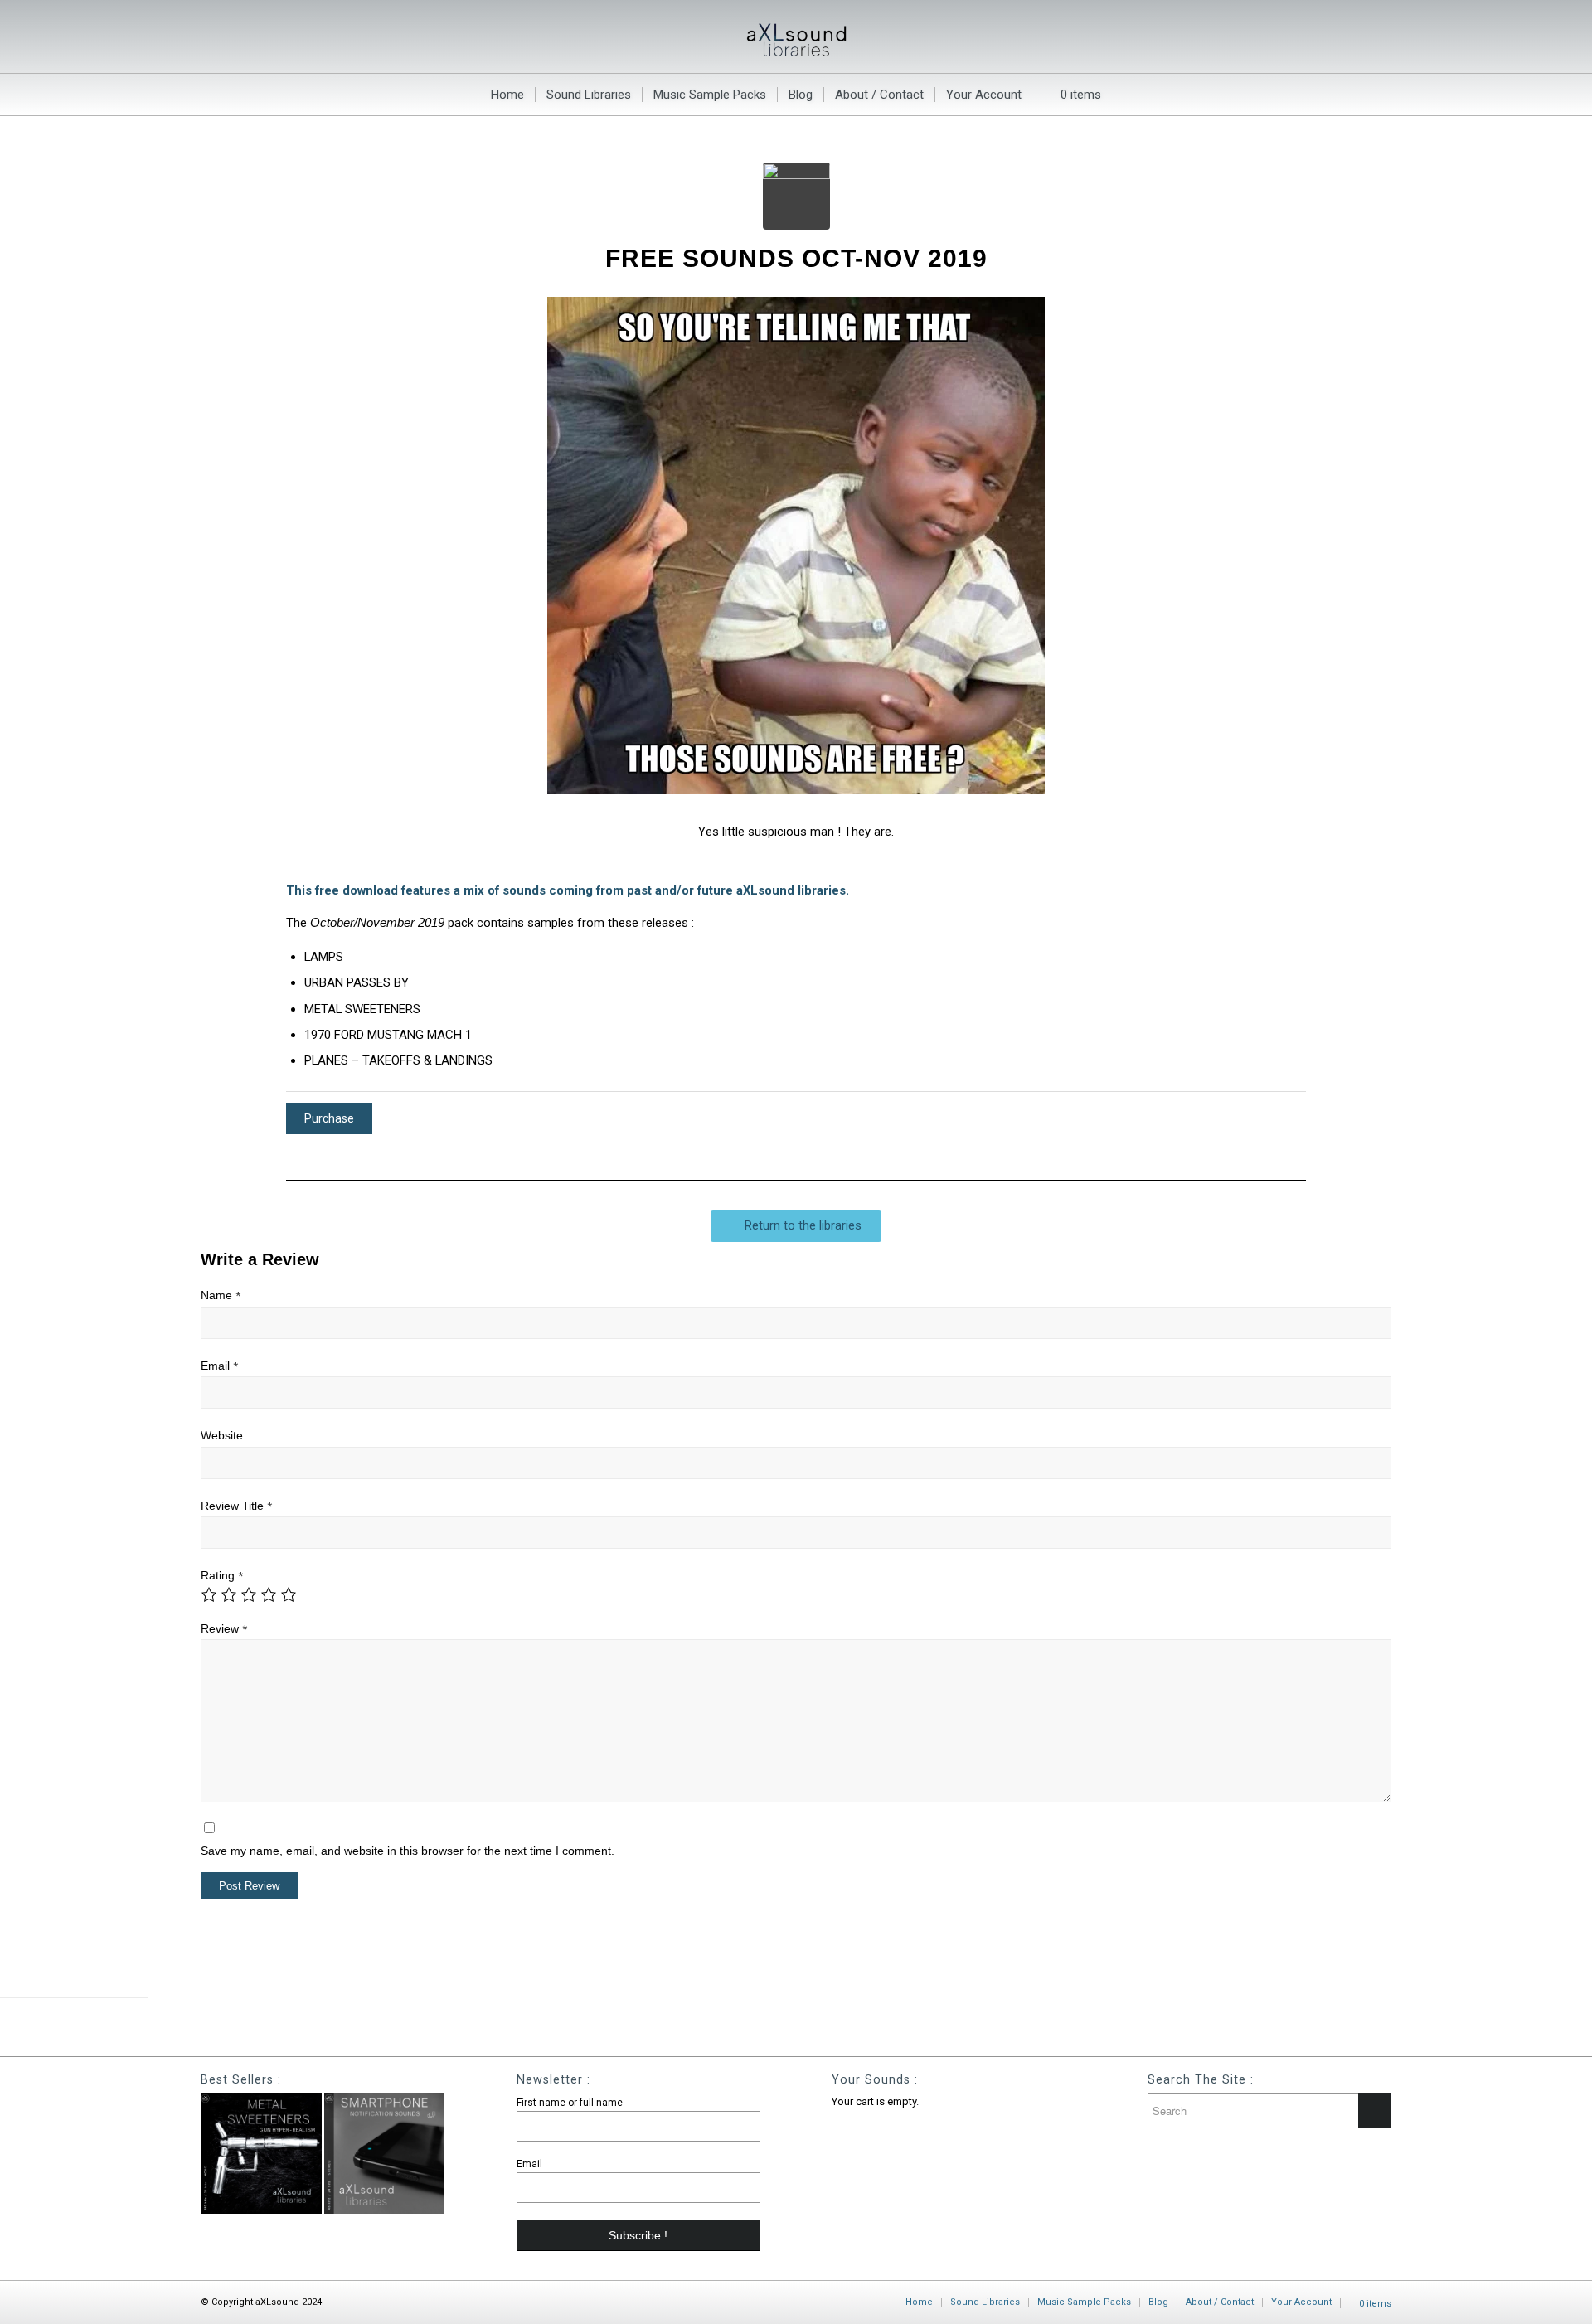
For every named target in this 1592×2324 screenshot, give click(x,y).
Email (219, 1366)
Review (224, 1629)
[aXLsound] (796, 36)
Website (222, 1436)
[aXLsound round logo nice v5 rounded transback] (796, 196)
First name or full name (570, 2103)
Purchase (329, 1118)
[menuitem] (507, 95)
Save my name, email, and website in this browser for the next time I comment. (408, 1851)
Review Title (236, 1506)
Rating (222, 1576)
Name (221, 1295)
